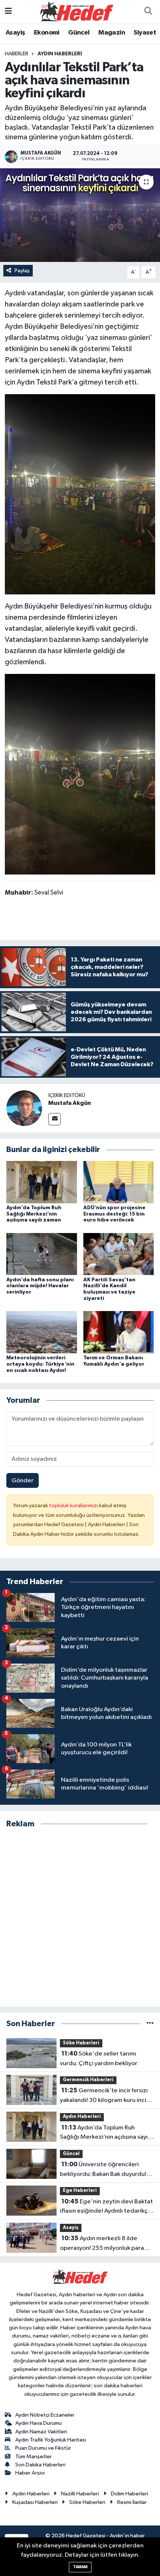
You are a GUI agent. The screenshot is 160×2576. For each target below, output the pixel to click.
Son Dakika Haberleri (40, 2465)
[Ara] (148, 12)
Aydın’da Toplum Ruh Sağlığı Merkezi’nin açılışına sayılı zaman (34, 1214)
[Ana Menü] (8, 12)
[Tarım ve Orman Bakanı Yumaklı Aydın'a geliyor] (119, 1332)
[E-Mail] (55, 1119)
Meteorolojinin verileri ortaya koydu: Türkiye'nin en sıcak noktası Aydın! (40, 1364)
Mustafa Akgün (70, 1103)
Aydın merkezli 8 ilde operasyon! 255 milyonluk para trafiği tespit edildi (102, 2244)
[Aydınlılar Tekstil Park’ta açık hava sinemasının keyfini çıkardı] (80, 215)
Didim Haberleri (129, 2494)
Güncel (79, 33)
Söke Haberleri (81, 2043)
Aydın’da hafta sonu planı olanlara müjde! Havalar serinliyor (40, 1286)
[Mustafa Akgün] (24, 1108)
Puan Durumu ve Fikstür (43, 2448)
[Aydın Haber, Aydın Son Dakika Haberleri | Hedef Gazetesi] (77, 11)
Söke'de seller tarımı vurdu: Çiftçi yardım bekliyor (99, 2058)
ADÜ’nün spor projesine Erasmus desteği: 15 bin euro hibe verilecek (114, 1214)
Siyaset (145, 33)
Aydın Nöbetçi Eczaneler (45, 2415)
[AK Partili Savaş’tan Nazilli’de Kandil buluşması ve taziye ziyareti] (119, 1254)
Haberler (17, 54)
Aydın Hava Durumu (39, 2423)
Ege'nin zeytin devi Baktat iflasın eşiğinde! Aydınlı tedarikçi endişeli (106, 2207)
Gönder (23, 1481)
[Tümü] (150, 2024)
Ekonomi (47, 33)
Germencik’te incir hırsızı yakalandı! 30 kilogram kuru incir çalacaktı (104, 2096)
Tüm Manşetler (33, 2457)
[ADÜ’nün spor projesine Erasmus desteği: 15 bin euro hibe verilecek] (119, 1182)
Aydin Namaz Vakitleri (41, 2432)
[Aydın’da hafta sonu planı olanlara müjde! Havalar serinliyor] (42, 1254)
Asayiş (15, 33)
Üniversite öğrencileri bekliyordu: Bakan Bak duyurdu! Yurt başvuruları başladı (103, 2170)
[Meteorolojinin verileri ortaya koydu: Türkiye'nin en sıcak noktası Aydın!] (42, 1332)
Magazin (112, 33)
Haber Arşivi (30, 2473)
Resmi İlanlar (132, 2502)
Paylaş (22, 271)
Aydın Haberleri (60, 54)
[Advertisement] (80, 1918)
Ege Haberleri (80, 2191)
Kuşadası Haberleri (35, 2502)
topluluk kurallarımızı (74, 1506)
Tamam (80, 2567)
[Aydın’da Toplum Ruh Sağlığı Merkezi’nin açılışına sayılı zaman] (42, 1182)
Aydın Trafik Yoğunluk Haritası (51, 2440)
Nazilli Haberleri (80, 2494)
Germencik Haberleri (88, 2080)
